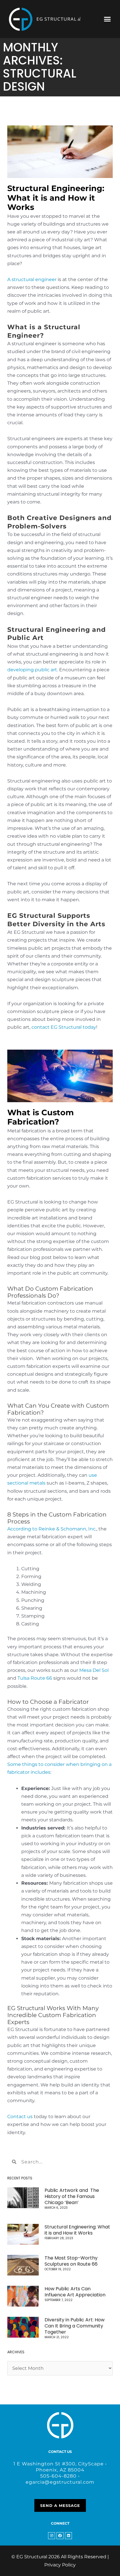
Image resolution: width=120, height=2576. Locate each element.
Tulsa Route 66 (35, 1678)
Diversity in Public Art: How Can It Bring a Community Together (75, 2326)
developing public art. (33, 670)
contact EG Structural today (64, 1027)
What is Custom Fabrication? (40, 1117)
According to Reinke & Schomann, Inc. (52, 1529)
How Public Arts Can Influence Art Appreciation (75, 2292)
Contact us (20, 2117)
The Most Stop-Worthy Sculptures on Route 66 (71, 2261)
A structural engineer (32, 279)
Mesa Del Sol (94, 1670)
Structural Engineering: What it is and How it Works (56, 198)
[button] (107, 19)
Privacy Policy (60, 2565)
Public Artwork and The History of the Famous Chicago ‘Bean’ (72, 2196)
